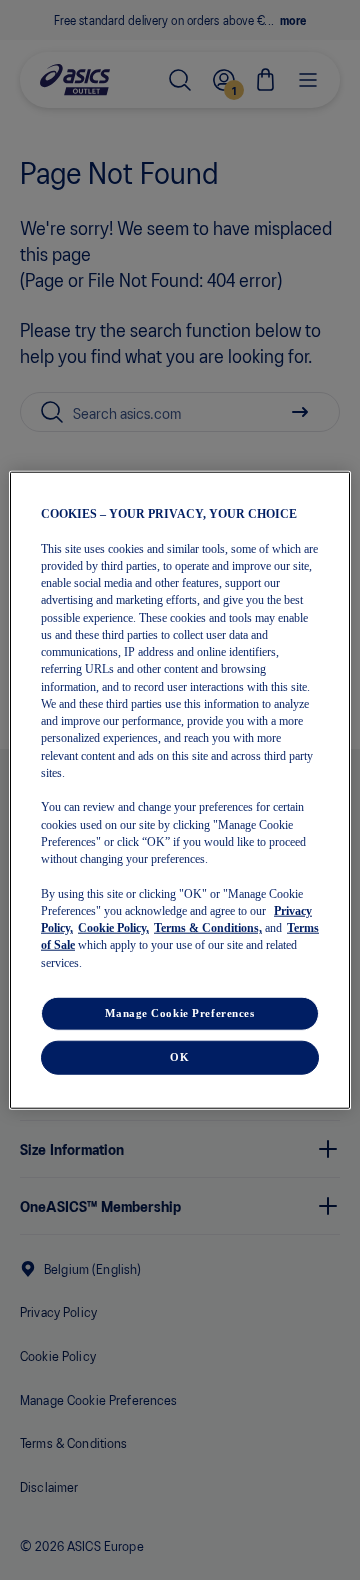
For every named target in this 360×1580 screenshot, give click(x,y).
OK (179, 1056)
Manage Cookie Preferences (179, 1012)
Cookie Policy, (113, 928)
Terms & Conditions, (208, 928)
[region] (180, 790)
